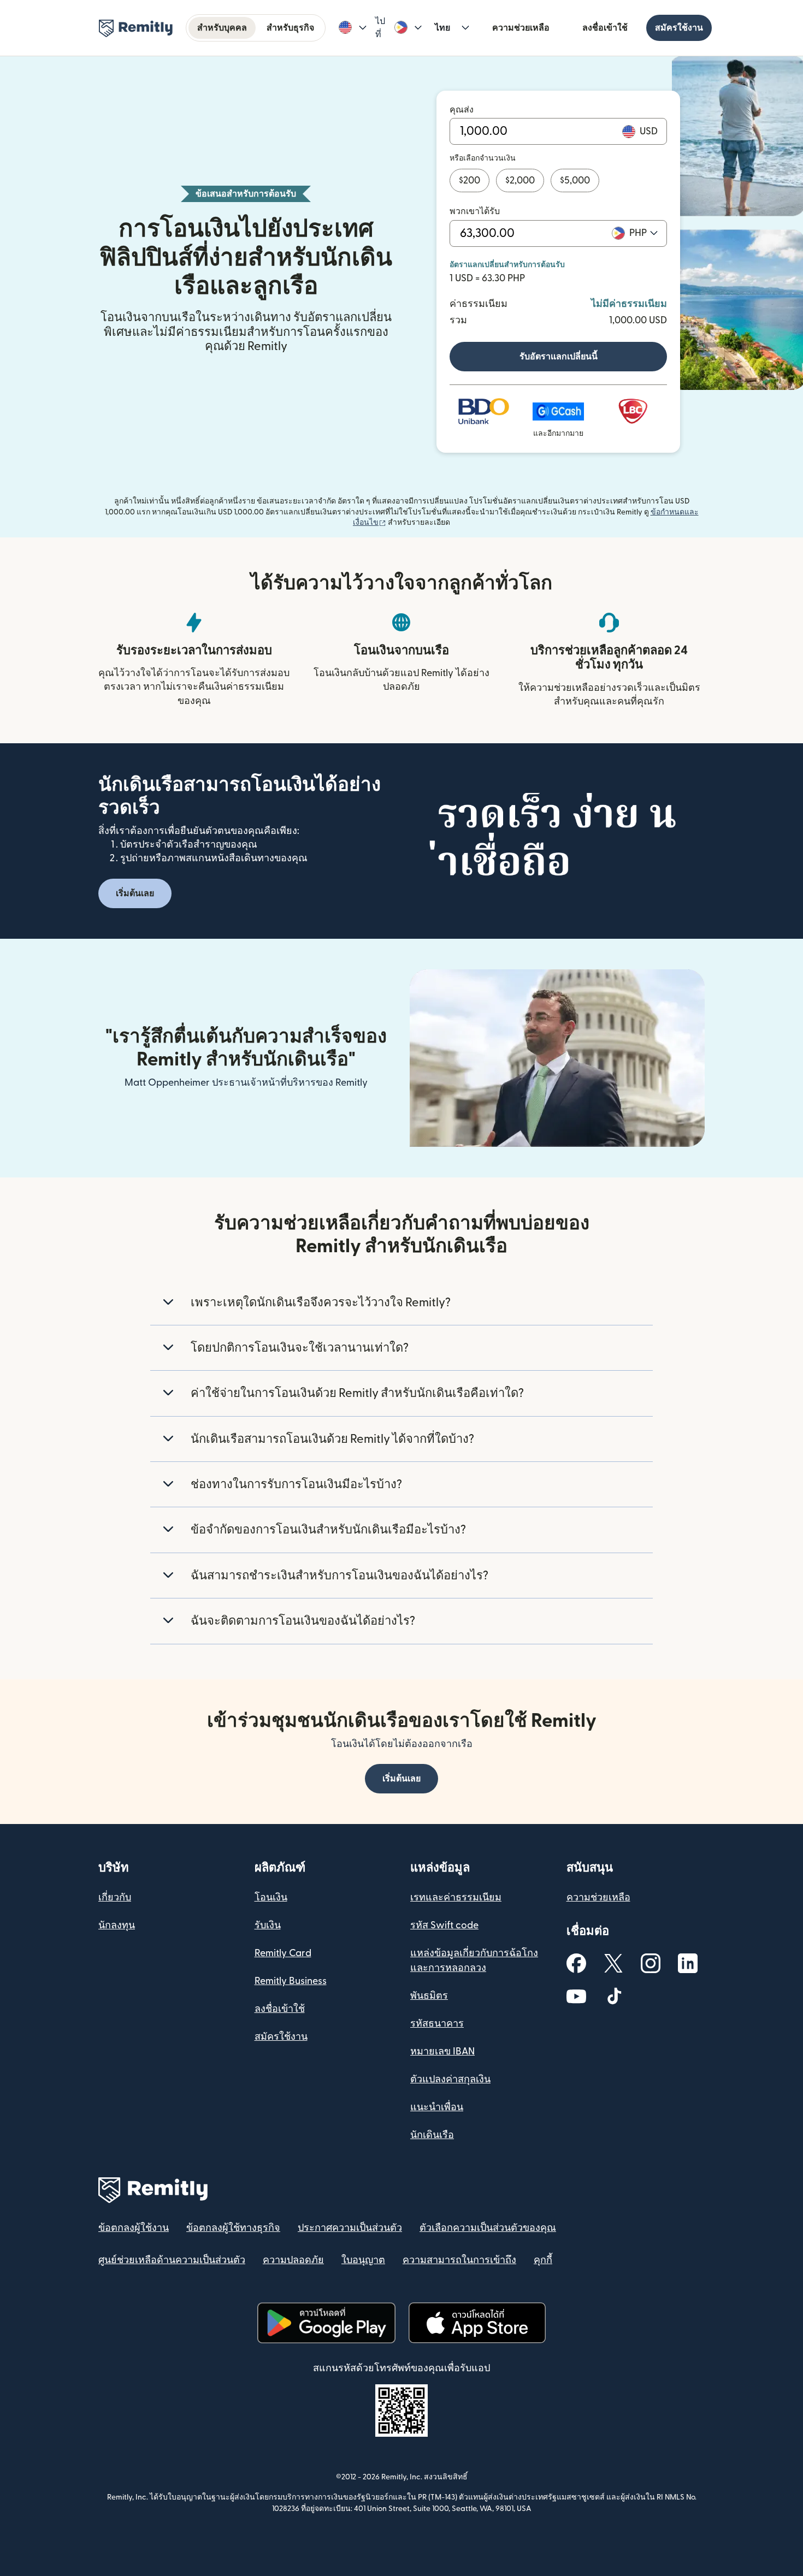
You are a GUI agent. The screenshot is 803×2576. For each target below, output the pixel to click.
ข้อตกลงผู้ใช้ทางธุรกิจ (233, 2228)
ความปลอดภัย (293, 2260)
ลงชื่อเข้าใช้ (605, 28)
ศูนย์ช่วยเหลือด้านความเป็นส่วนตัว (172, 2260)
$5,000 (575, 180)
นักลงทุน (117, 1925)
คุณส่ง (462, 110)
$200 (470, 180)
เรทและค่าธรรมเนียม (456, 1897)
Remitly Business (291, 1981)
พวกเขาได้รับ (475, 211)
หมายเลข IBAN (442, 2051)
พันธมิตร (429, 1996)
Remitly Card (283, 1953)
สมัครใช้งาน (679, 28)
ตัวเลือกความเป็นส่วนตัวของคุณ (488, 2228)
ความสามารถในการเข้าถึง (459, 2260)
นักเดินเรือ (432, 2135)
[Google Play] (326, 2323)
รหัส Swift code (444, 1925)
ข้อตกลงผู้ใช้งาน (134, 2228)
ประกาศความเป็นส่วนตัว (350, 2228)
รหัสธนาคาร (437, 2024)
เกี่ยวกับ (115, 1897)
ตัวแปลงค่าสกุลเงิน (450, 2079)
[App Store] (477, 2323)
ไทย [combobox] (442, 28)
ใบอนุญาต (363, 2260)
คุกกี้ (543, 2260)
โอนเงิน (271, 1897)
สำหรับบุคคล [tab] (222, 28)
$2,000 (520, 180)
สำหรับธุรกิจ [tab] (290, 28)
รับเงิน (268, 1925)
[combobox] (643, 233)
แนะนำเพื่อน (437, 2107)
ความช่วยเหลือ (521, 28)
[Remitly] (136, 28)
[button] (353, 28)
